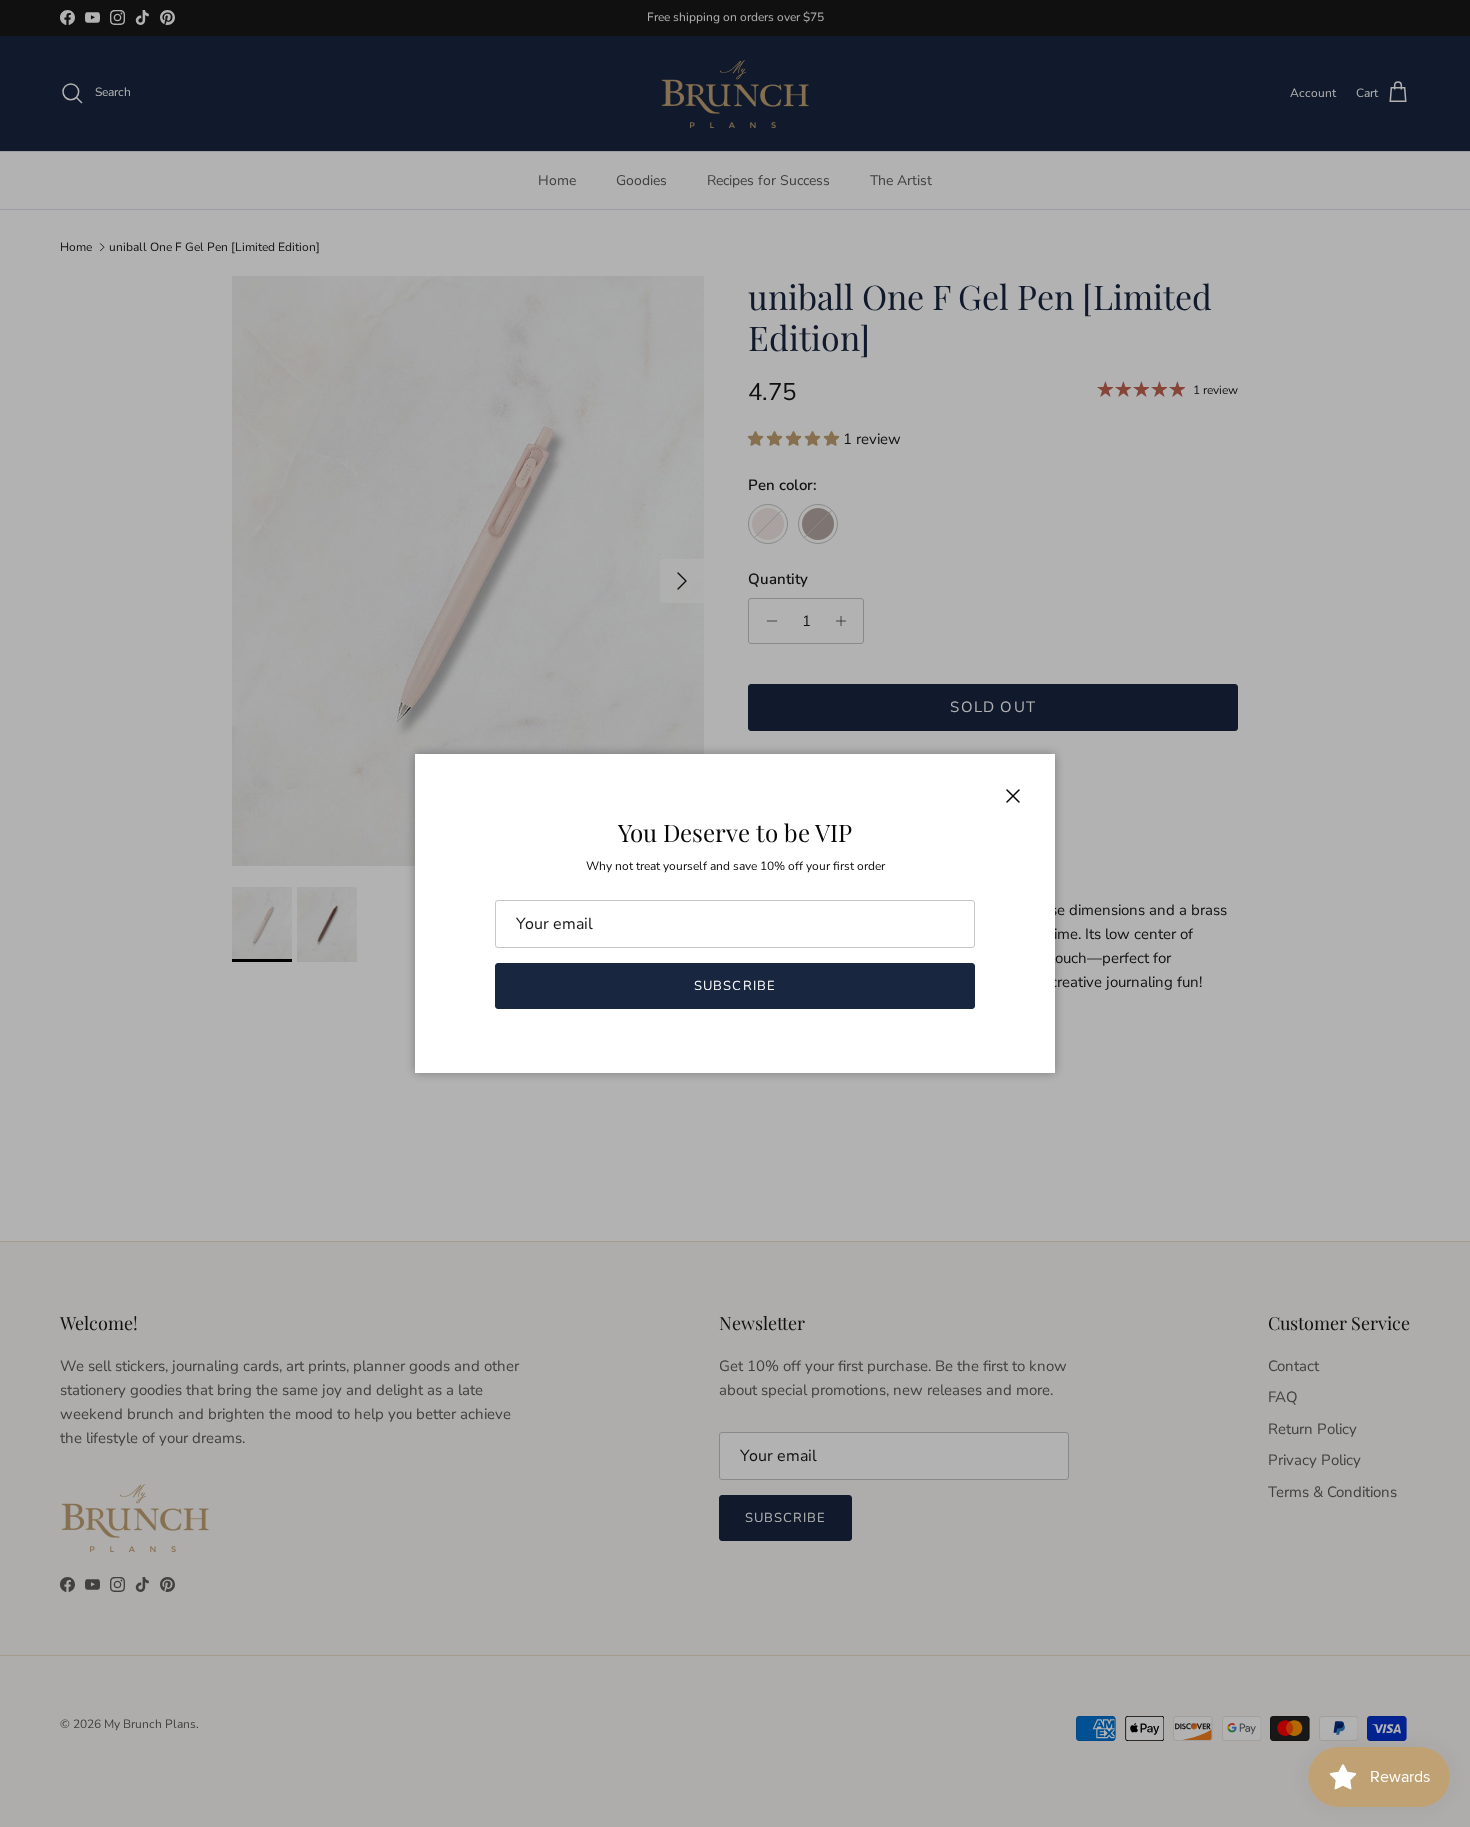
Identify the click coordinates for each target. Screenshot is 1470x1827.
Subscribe (734, 986)
